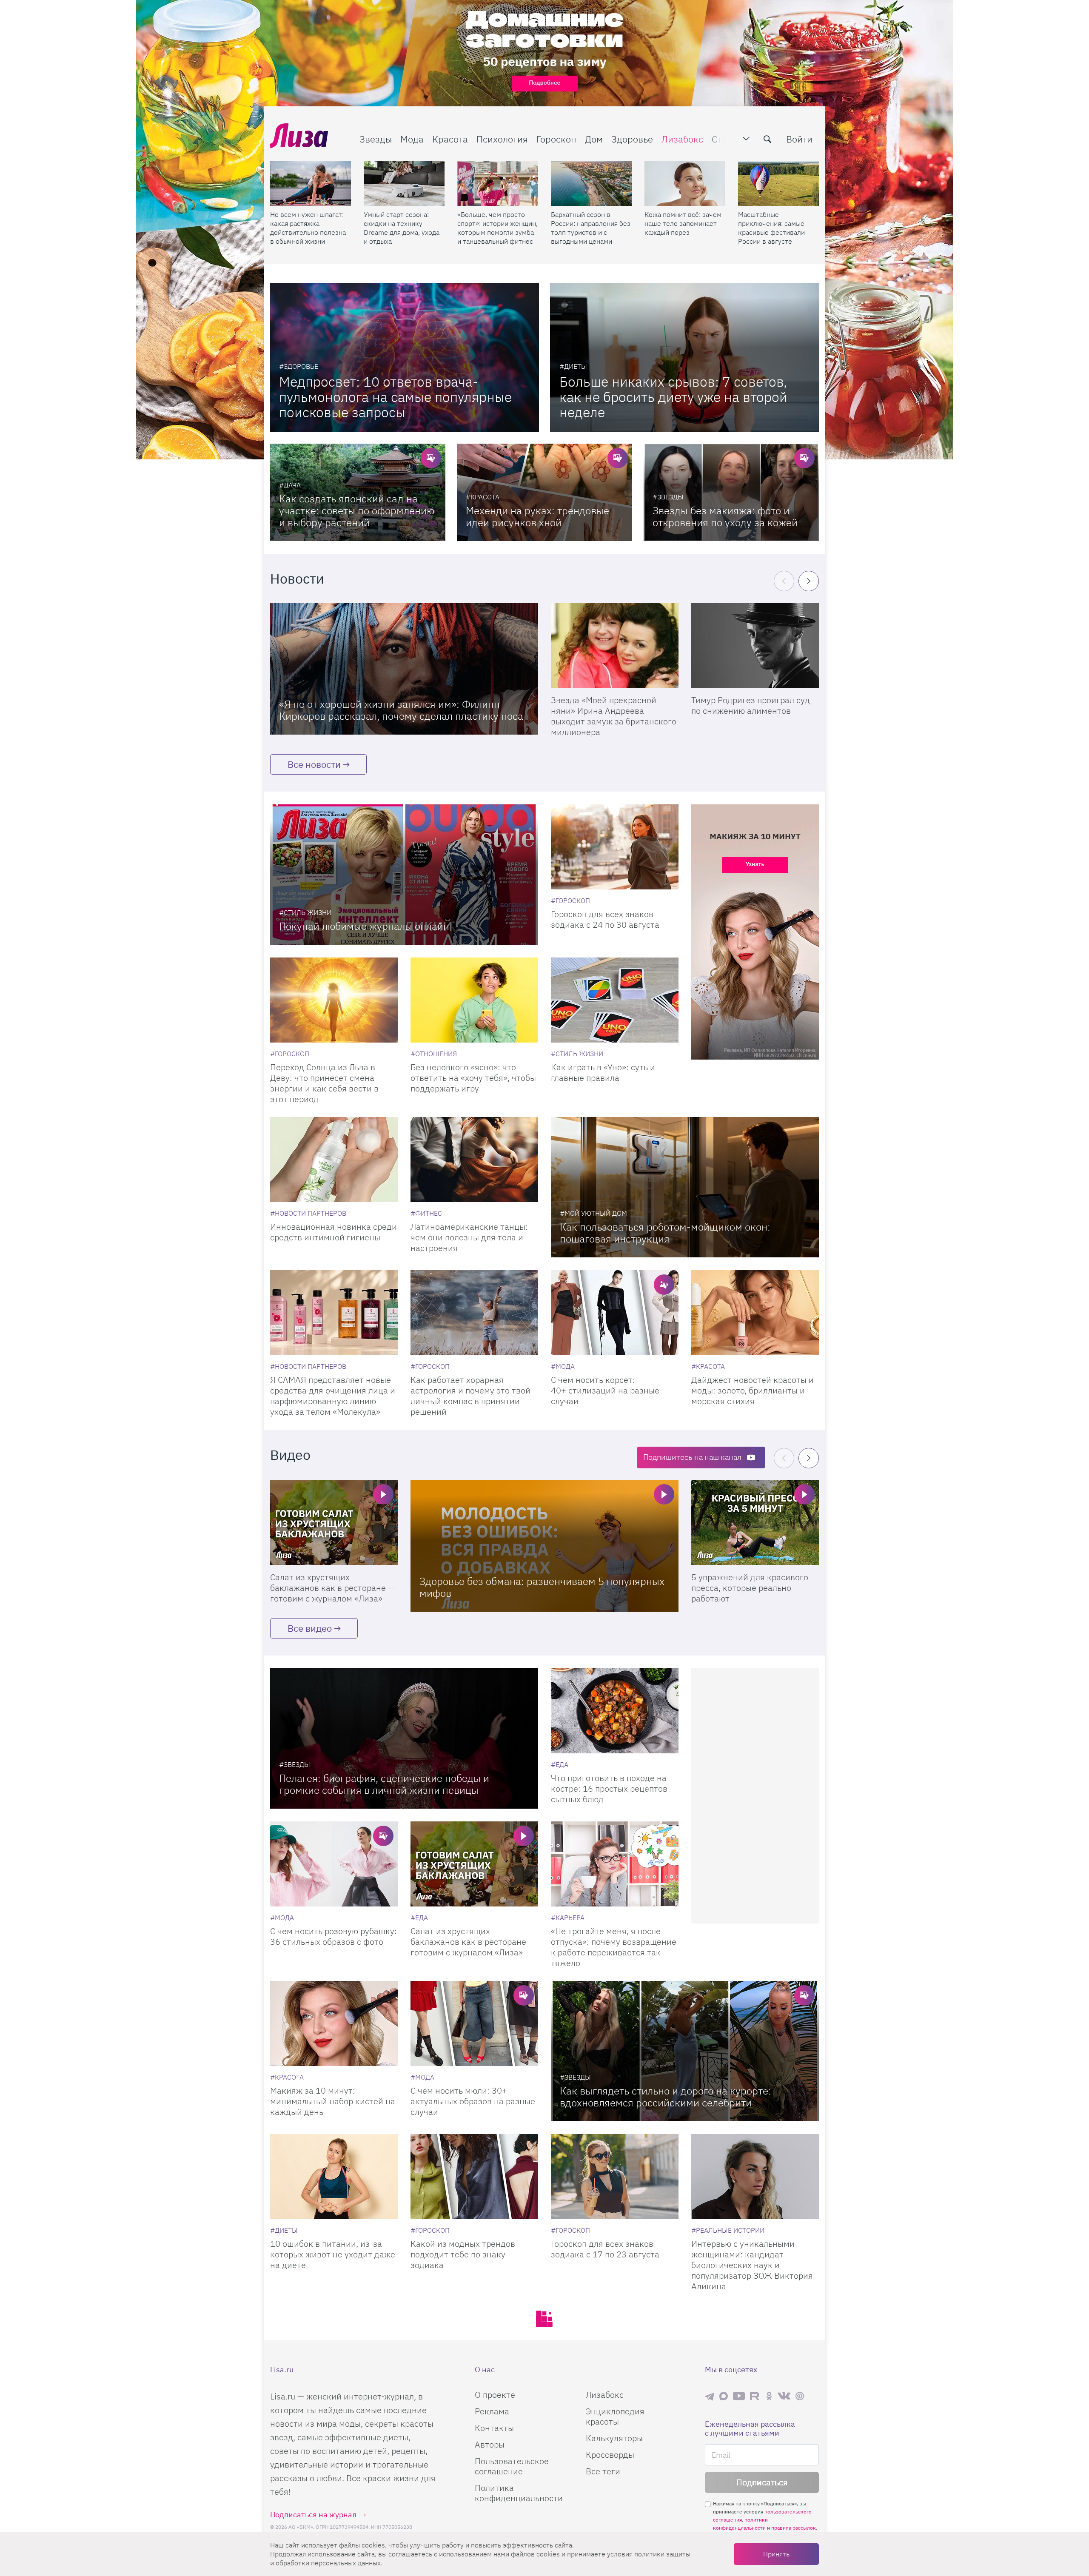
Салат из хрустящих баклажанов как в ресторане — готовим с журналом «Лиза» (332, 1588)
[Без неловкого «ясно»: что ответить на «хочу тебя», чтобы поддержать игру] (474, 1000)
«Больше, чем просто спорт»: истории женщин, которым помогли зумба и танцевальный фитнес (497, 228)
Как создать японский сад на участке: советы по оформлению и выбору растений (357, 510)
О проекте (495, 2395)
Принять (776, 2554)
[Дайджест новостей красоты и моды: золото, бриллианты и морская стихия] (755, 1313)
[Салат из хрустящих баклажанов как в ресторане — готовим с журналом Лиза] (334, 1522)
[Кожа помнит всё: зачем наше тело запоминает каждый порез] (685, 183)
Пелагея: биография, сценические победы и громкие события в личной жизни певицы (384, 1784)
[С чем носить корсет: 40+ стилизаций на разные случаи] (615, 1313)
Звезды (376, 139)
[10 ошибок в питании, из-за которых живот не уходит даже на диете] (334, 2177)
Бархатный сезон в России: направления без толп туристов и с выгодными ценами (591, 228)
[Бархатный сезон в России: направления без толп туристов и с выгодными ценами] (591, 183)
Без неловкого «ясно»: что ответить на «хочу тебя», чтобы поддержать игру (473, 1078)
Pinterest (800, 2396)
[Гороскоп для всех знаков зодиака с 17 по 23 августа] (615, 2177)
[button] (809, 581)
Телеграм (710, 2396)
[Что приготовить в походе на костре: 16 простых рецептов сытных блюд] (615, 1711)
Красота (450, 139)
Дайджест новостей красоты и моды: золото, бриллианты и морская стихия (753, 1390)
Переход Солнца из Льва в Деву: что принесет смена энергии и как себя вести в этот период (324, 1083)
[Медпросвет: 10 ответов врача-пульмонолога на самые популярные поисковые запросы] (405, 358)
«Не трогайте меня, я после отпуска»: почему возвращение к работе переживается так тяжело (614, 1947)
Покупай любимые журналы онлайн (364, 926)
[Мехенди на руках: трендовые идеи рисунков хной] (544, 492)
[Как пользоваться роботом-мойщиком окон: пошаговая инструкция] (685, 1187)
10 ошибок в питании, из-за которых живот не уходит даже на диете (333, 2254)
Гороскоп (556, 139)
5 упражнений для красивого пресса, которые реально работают (750, 1588)
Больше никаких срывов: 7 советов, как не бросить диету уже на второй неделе (673, 397)
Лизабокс (682, 139)
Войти (799, 139)
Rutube (755, 2396)
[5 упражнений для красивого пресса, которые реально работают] (755, 1522)
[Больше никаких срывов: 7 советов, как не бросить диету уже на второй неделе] (684, 358)
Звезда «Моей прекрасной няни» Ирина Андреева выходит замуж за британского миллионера (614, 716)
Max (724, 2396)
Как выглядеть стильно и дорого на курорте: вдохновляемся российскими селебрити (666, 2097)
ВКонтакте (784, 2396)
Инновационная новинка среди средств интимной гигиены (334, 1232)
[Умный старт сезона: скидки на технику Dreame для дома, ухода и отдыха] (404, 183)
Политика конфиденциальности (519, 2493)
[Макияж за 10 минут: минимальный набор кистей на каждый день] (334, 2023)
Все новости (314, 764)
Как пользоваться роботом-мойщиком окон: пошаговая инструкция (665, 1233)
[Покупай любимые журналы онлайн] (404, 875)
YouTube (739, 2396)
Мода (412, 139)
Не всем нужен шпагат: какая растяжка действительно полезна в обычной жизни (308, 228)
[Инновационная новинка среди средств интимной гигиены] (334, 1160)
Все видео (310, 1628)
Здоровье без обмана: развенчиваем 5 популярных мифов (542, 1587)
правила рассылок (794, 2528)
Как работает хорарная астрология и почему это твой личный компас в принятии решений (470, 1396)
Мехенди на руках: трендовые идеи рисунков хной (537, 516)
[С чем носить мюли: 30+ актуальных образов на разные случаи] (474, 2023)
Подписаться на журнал (313, 2515)
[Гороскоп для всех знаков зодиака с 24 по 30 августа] (615, 847)
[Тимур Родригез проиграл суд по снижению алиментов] (755, 645)
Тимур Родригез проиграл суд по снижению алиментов (751, 705)
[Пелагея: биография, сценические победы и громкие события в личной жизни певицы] (404, 1738)
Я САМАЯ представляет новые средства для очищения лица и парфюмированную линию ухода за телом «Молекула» (333, 1396)
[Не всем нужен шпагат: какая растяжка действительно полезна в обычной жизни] (311, 183)
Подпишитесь (692, 1457)
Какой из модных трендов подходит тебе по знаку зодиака (463, 2254)
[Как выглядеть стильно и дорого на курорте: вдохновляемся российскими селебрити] (685, 2051)
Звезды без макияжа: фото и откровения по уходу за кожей (725, 516)
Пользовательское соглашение (512, 2466)
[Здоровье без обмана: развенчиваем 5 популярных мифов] (544, 1546)
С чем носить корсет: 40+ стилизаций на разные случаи (605, 1390)
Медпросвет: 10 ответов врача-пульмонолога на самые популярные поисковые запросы (395, 397)
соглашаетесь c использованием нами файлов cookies (474, 2554)
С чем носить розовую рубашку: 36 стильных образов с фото (334, 1936)
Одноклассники (769, 2396)
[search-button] (767, 139)
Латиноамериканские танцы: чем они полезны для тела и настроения (469, 1237)
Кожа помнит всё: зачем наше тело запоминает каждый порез (683, 223)
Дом (594, 139)
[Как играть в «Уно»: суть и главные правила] (615, 1000)
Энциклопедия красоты (615, 2416)
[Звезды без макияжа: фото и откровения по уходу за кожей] (731, 492)
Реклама (492, 2411)
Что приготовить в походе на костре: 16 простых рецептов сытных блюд (609, 1788)
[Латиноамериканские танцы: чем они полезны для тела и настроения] (474, 1160)
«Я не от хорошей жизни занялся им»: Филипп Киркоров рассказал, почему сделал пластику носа (401, 710)
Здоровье (632, 139)
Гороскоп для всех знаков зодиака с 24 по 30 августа (605, 919)
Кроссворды (610, 2455)
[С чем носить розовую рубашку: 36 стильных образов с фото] (334, 1864)
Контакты (494, 2428)
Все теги (603, 2471)
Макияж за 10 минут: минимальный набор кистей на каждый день (333, 2101)
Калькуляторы (614, 2438)
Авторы (490, 2444)
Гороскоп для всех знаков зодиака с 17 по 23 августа (605, 2249)
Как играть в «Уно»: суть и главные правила (603, 1072)
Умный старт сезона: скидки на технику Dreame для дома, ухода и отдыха (402, 228)
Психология (502, 139)
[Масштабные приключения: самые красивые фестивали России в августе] (778, 183)
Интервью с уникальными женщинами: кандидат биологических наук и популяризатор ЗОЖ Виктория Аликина (752, 2265)
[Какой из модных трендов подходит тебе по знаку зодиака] (474, 2177)
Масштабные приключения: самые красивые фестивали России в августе (771, 228)
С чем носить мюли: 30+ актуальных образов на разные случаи (473, 2101)
